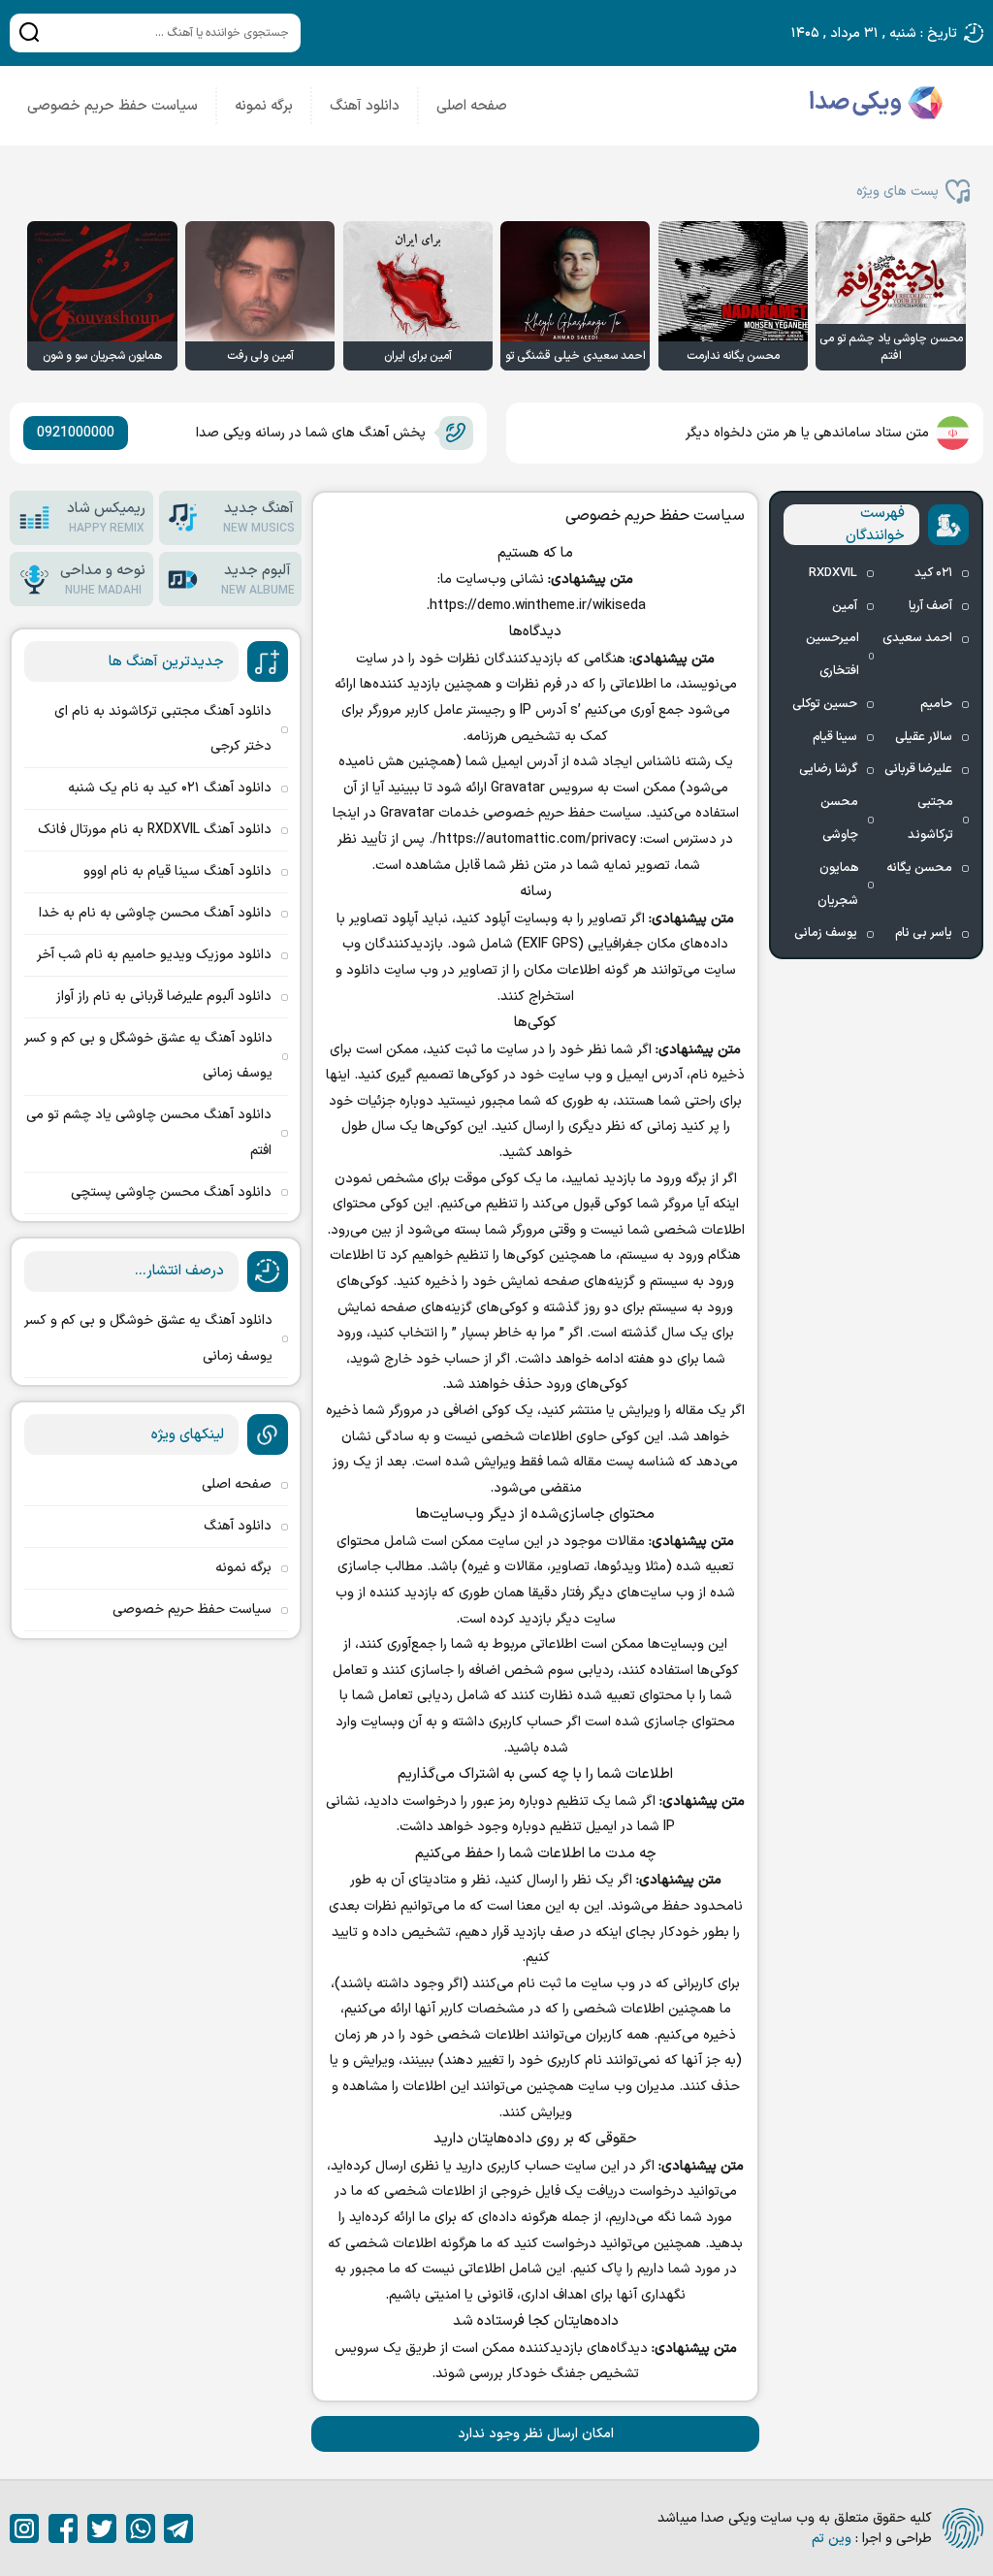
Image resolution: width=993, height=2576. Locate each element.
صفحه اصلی (472, 106)
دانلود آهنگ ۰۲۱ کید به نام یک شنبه (170, 788)
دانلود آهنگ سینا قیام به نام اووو (177, 871)
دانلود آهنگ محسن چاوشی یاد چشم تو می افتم (149, 1132)
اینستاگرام (24, 2528)
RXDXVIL (833, 573)
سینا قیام (835, 737)
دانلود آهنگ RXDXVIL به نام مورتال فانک (155, 830)
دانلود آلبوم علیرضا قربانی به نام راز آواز (164, 997)
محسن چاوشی (839, 819)
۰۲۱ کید (933, 573)
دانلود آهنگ (365, 106)
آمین (845, 606)
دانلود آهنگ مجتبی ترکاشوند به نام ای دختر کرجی (163, 729)
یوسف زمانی (826, 933)
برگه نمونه (264, 106)
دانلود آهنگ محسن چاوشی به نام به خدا (155, 913)
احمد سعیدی (917, 638)
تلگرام (178, 2528)
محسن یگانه (919, 868)
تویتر (102, 2528)
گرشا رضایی (828, 769)
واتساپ (141, 2528)
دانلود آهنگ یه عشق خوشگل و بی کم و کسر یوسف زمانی (148, 1056)
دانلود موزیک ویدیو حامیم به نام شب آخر (154, 955)
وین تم (832, 2539)
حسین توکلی (825, 704)
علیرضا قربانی (918, 769)
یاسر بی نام (924, 933)
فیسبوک (63, 2528)
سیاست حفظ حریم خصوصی (112, 106)
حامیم (936, 704)
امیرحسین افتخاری (833, 655)
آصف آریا (930, 606)
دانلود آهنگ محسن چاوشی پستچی (171, 1192)
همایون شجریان (838, 885)
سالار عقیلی (924, 737)
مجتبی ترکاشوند (930, 819)
